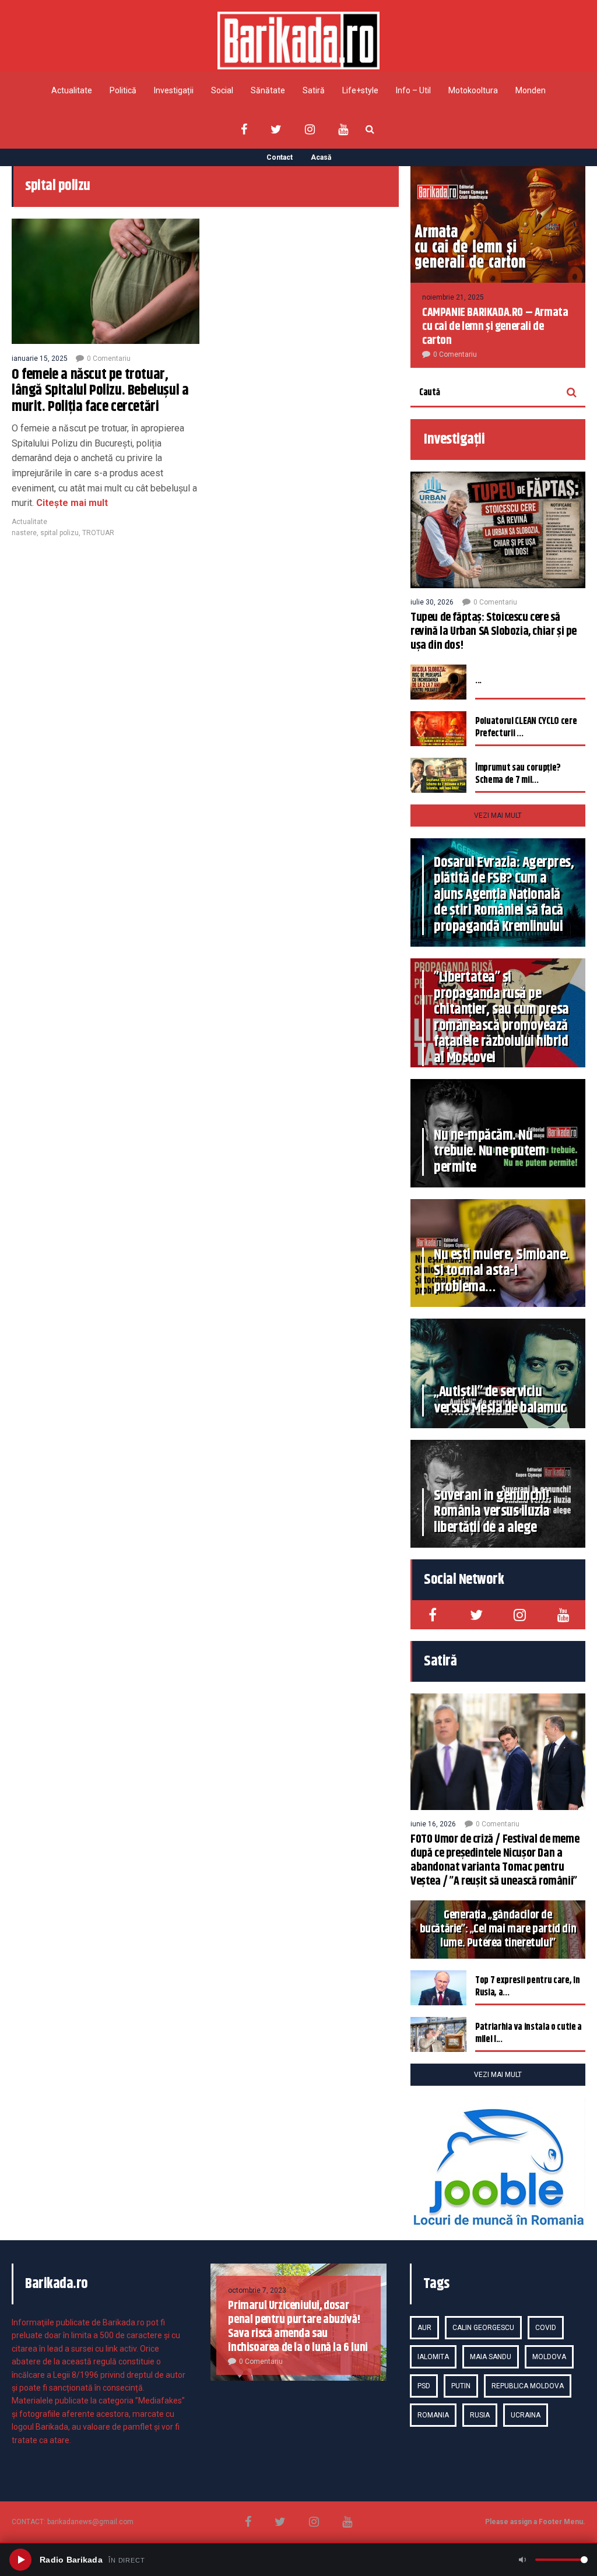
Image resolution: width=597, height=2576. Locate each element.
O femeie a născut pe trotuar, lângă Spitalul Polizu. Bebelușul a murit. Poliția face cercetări (100, 391)
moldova (549, 2357)
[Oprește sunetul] (522, 2560)
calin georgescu (483, 2328)
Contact (280, 157)
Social (222, 90)
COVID (546, 2328)
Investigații (174, 90)
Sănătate (268, 90)
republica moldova (528, 2386)
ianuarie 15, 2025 (40, 359)
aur (424, 2328)
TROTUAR (98, 533)
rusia (480, 2415)
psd (424, 2386)
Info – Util (413, 90)
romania (433, 2415)
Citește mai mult (71, 503)
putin (461, 2386)
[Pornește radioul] (20, 2560)
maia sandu (491, 2357)
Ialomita (433, 2357)
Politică (123, 90)
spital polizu (59, 533)
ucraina (526, 2415)
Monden (531, 90)
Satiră (314, 90)
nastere (24, 533)
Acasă (321, 157)
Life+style (360, 90)
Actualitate (72, 90)
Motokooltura (473, 90)
